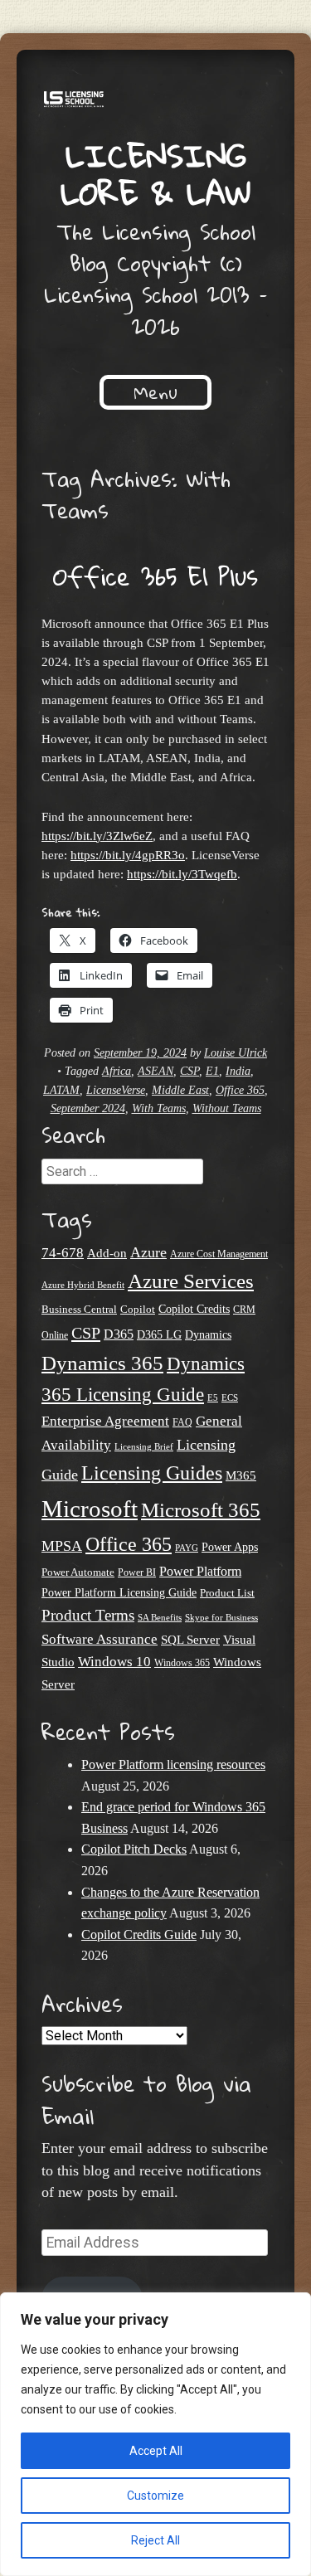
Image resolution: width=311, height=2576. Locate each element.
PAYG (187, 1548)
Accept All (156, 2451)
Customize (155, 2496)
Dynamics (208, 1335)
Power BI (137, 1573)
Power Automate (78, 1572)
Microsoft (90, 1509)
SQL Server (190, 1639)
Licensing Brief (144, 1446)
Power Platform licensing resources (173, 1764)
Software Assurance (100, 1639)
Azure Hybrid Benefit (83, 1285)
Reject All (155, 2540)
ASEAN (155, 1071)
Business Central (79, 1309)
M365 (241, 1475)
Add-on (107, 1253)
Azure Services (191, 1281)
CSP (190, 1071)
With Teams (159, 1108)
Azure (148, 1252)
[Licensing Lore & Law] (155, 102)
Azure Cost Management (219, 1254)
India (238, 1071)
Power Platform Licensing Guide (119, 1593)
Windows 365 (182, 1663)
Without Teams (227, 1108)
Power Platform (200, 1571)
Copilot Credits (194, 1309)
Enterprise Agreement (105, 1421)
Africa (117, 1071)
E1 (212, 1071)
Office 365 (240, 1090)
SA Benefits (160, 1618)
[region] (155, 2434)
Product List (227, 1593)
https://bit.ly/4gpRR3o (128, 855)
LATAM (61, 1090)
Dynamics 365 (102, 1363)
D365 (119, 1334)
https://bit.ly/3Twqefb (182, 874)
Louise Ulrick (236, 1053)
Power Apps (230, 1547)
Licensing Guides (152, 1473)
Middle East (180, 1090)
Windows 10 (114, 1661)
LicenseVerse (116, 1090)
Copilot (138, 1310)
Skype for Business (221, 1618)
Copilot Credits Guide (139, 1934)
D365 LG (159, 1335)
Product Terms (88, 1615)
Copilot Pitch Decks (134, 1849)
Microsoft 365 (201, 1510)
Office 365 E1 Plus (155, 576)
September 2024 (88, 1108)
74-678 (63, 1253)
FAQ (182, 1422)
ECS (230, 1397)
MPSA (62, 1546)
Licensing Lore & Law (156, 174)
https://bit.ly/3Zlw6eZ (97, 836)
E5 (213, 1397)
